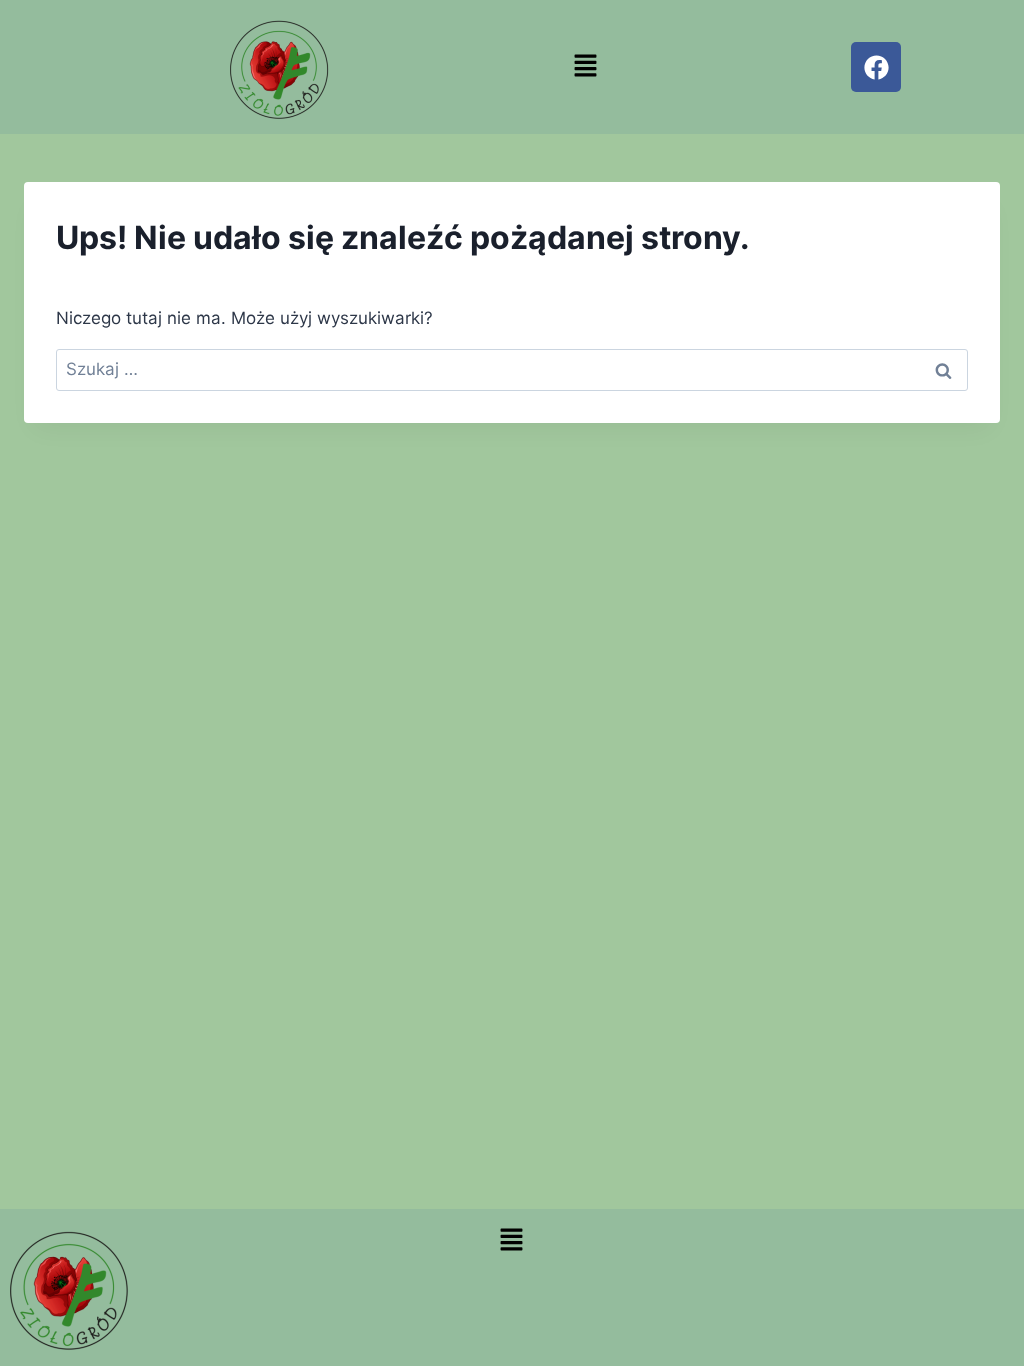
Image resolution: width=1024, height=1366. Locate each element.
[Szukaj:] (512, 369)
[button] (586, 66)
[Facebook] (876, 67)
